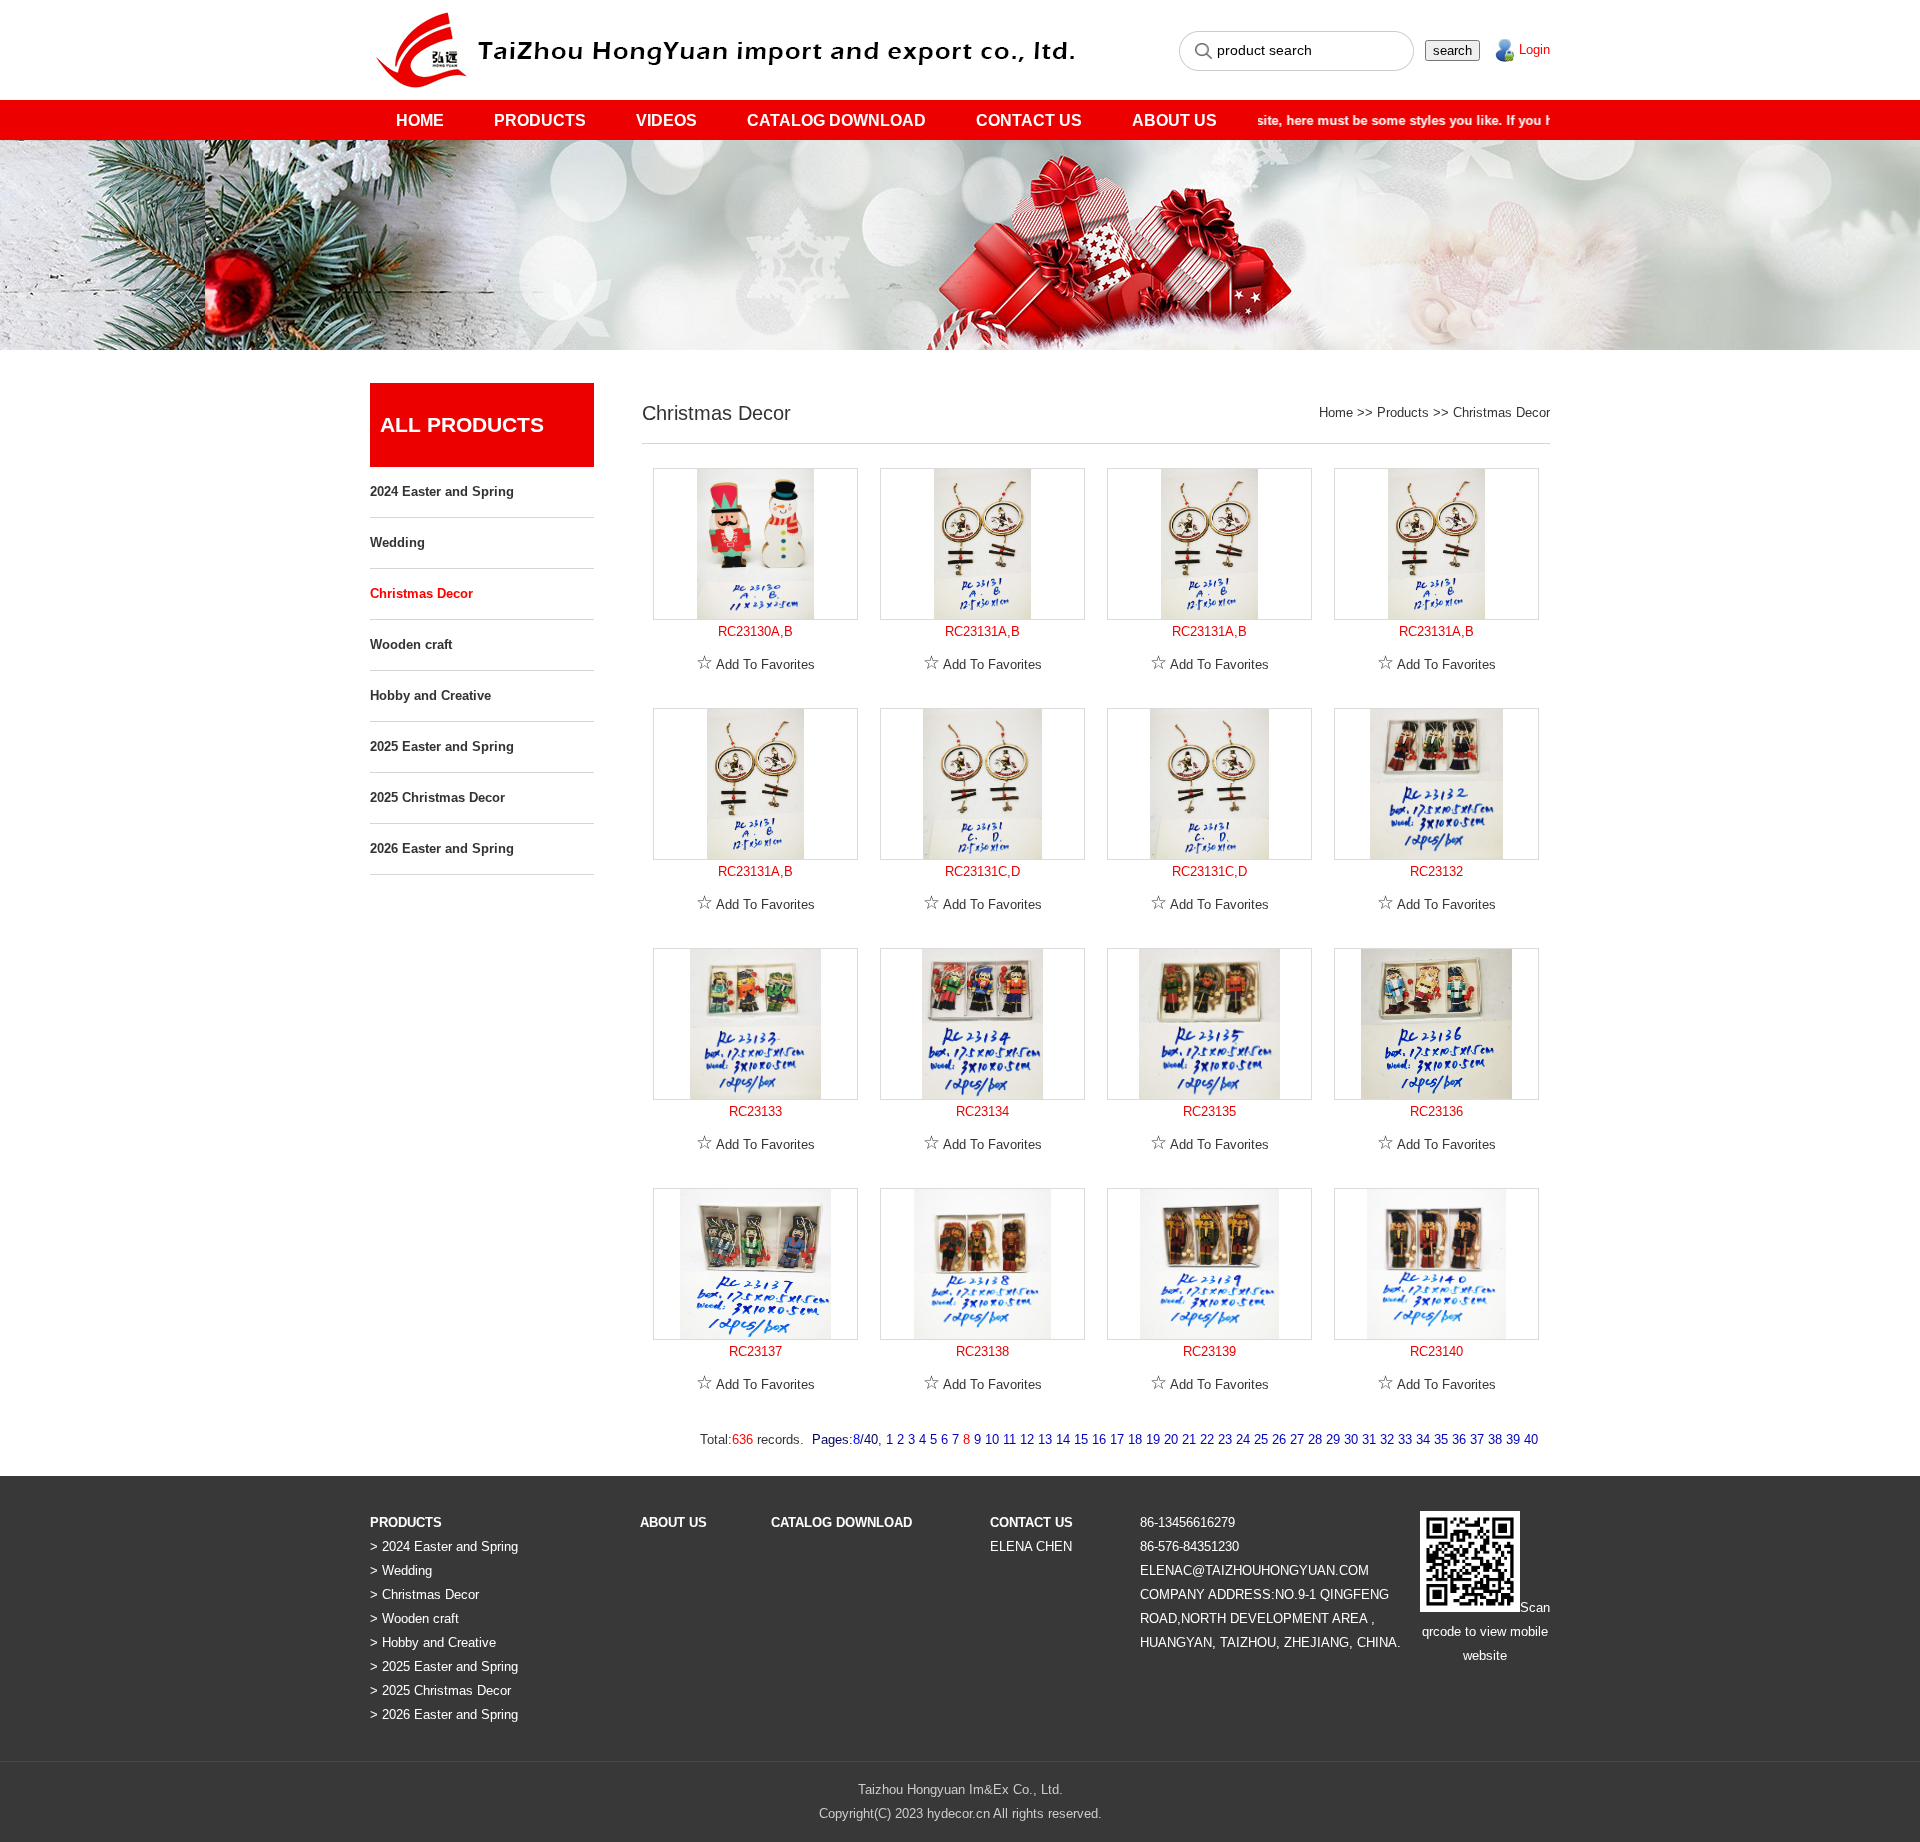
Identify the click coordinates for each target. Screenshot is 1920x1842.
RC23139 (1209, 1351)
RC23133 (755, 1111)
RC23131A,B (982, 631)
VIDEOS (666, 120)
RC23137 (755, 1351)
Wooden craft (411, 644)
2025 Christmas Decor (437, 797)
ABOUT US (1174, 120)
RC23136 (1436, 1111)
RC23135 (1209, 1111)
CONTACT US (1029, 120)
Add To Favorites (755, 664)
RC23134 (982, 1111)
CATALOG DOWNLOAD (836, 120)
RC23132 (1436, 871)
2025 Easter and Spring (442, 746)
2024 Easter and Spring (442, 491)
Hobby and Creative (430, 695)
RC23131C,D (982, 871)
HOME (420, 120)
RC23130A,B (755, 631)
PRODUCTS (540, 120)
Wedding (397, 542)
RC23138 (982, 1351)
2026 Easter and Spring (442, 848)
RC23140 (1436, 1351)
